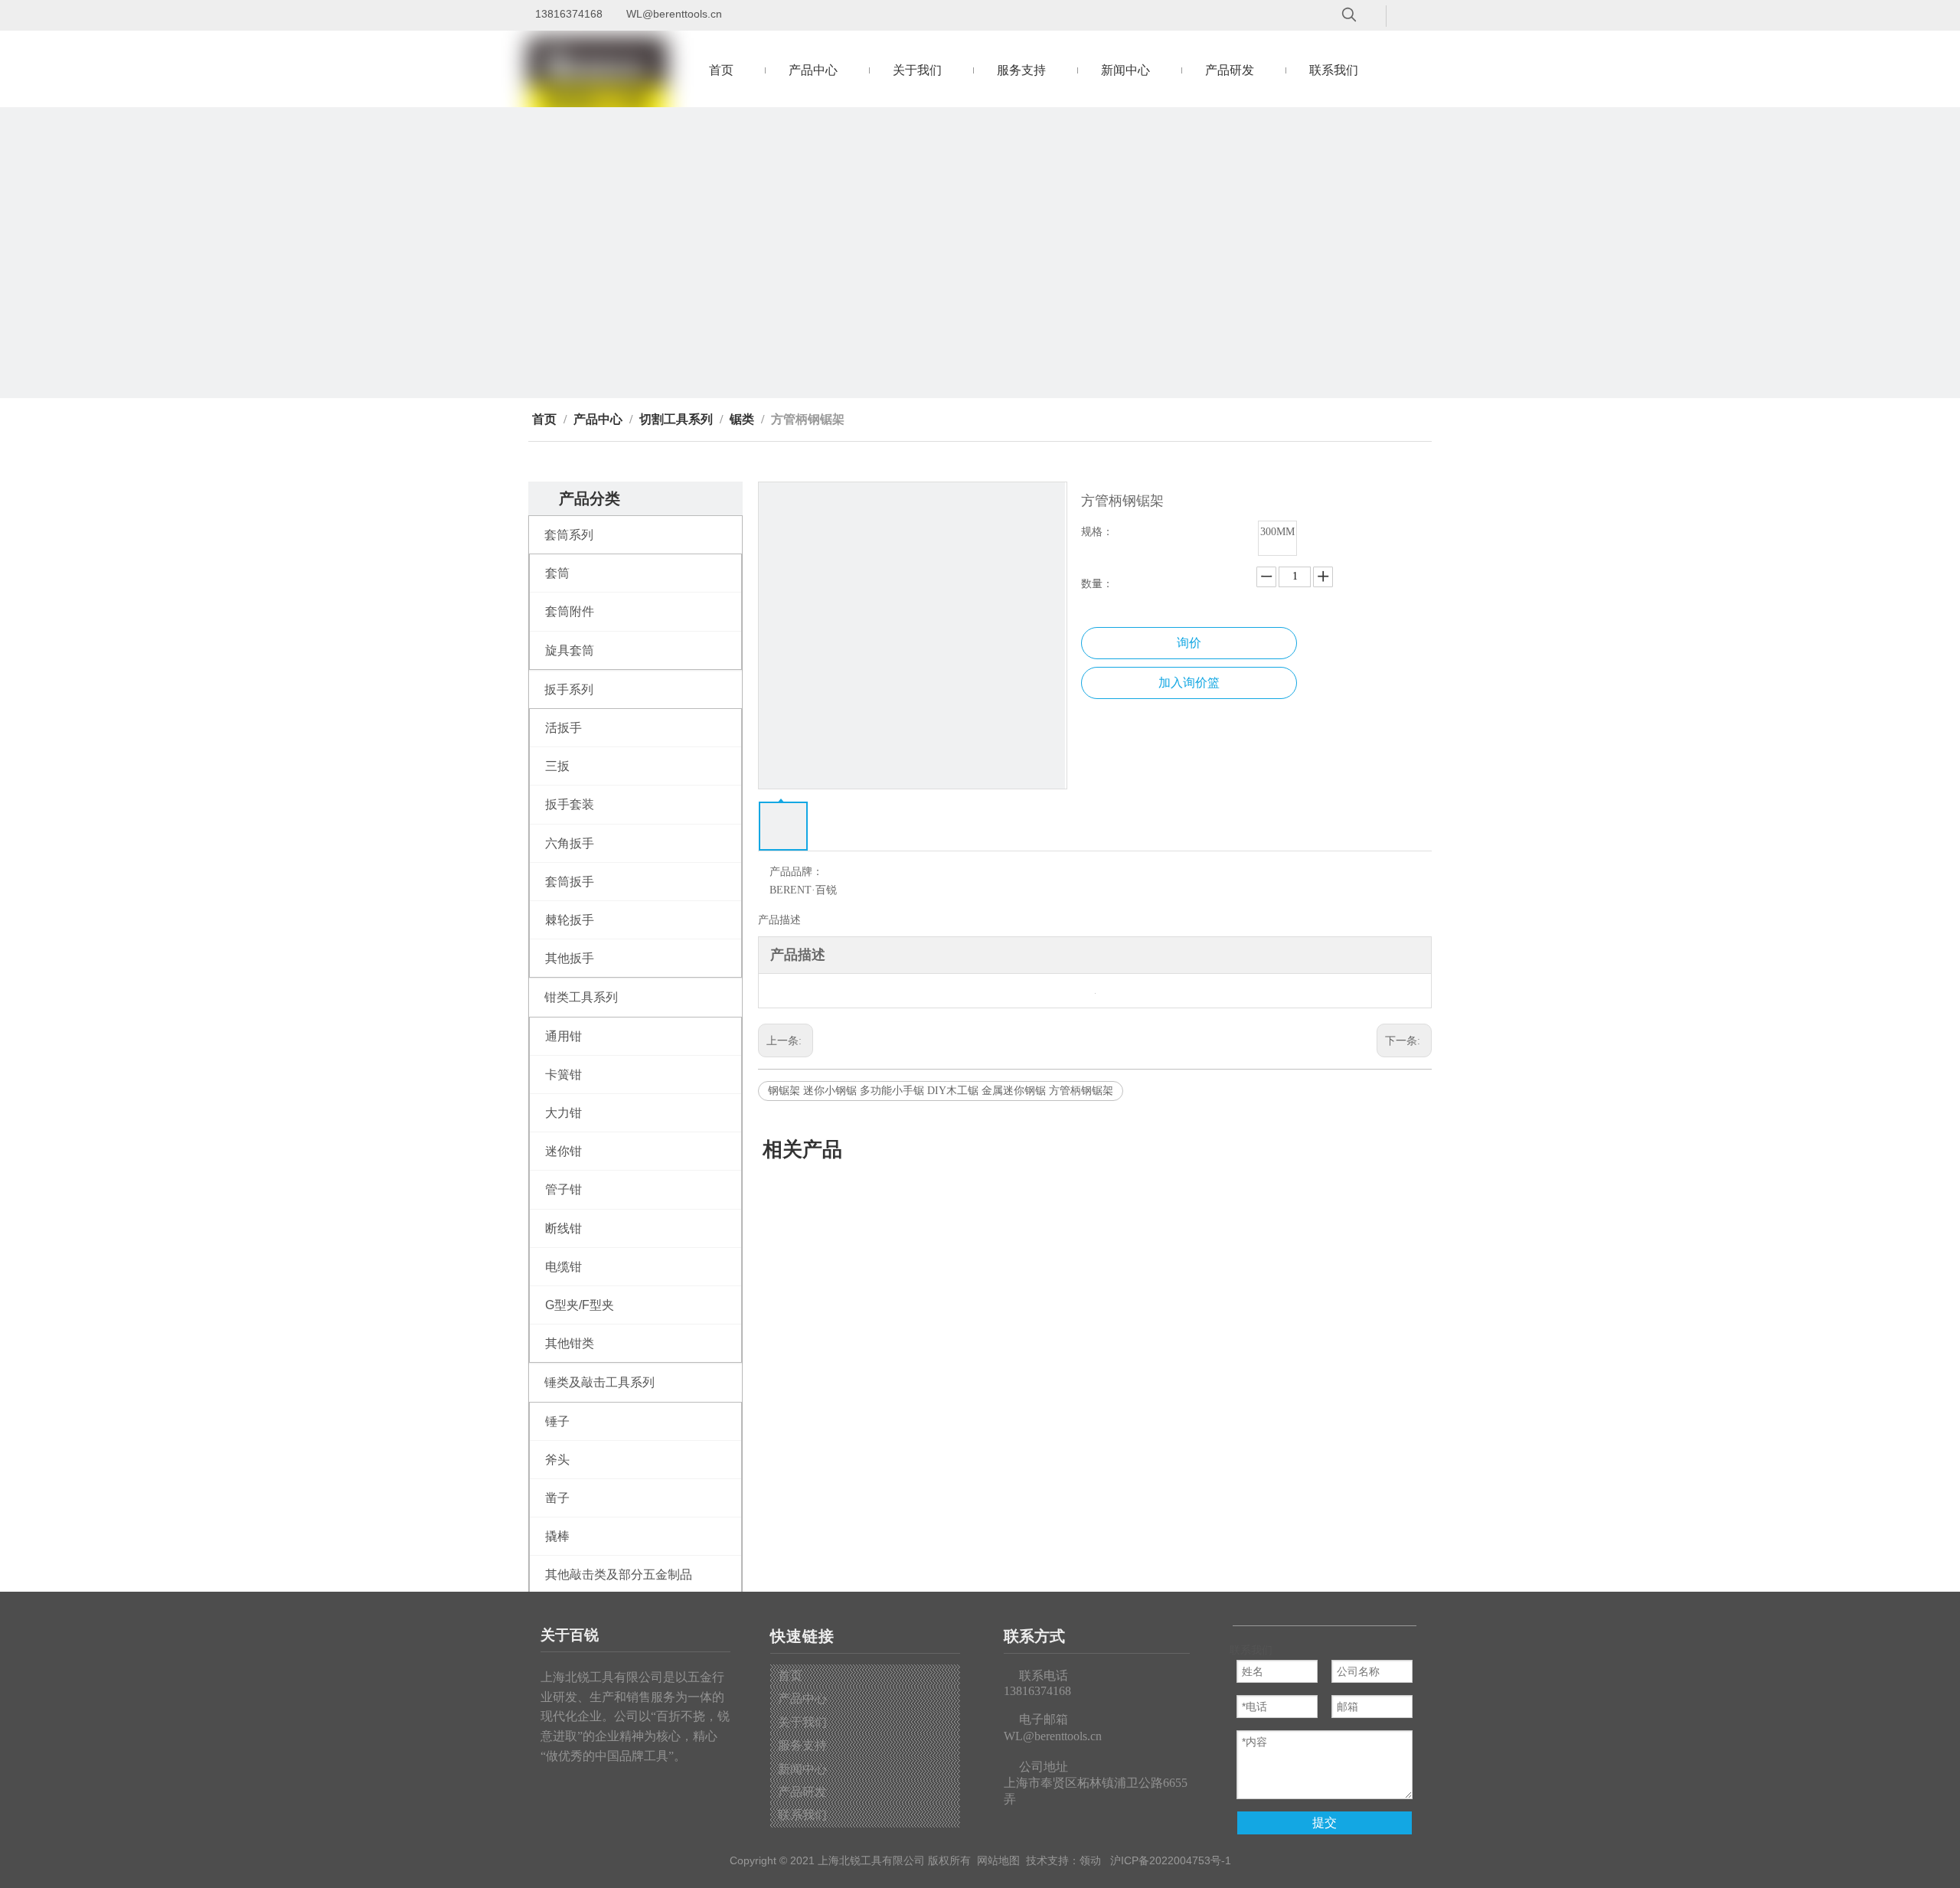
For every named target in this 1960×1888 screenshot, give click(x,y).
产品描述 (779, 920)
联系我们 (802, 1815)
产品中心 (802, 1699)
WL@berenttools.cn (674, 14)
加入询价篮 (1189, 683)
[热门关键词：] (1349, 15)
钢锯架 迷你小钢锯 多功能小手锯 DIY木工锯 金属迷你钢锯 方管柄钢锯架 (941, 1091)
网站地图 (998, 1860)
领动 (1090, 1860)
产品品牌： (796, 872)
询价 (1189, 643)
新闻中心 (802, 1769)
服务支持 (802, 1745)
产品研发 (802, 1792)
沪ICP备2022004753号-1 (1171, 1860)
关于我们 (802, 1722)
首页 (790, 1676)
